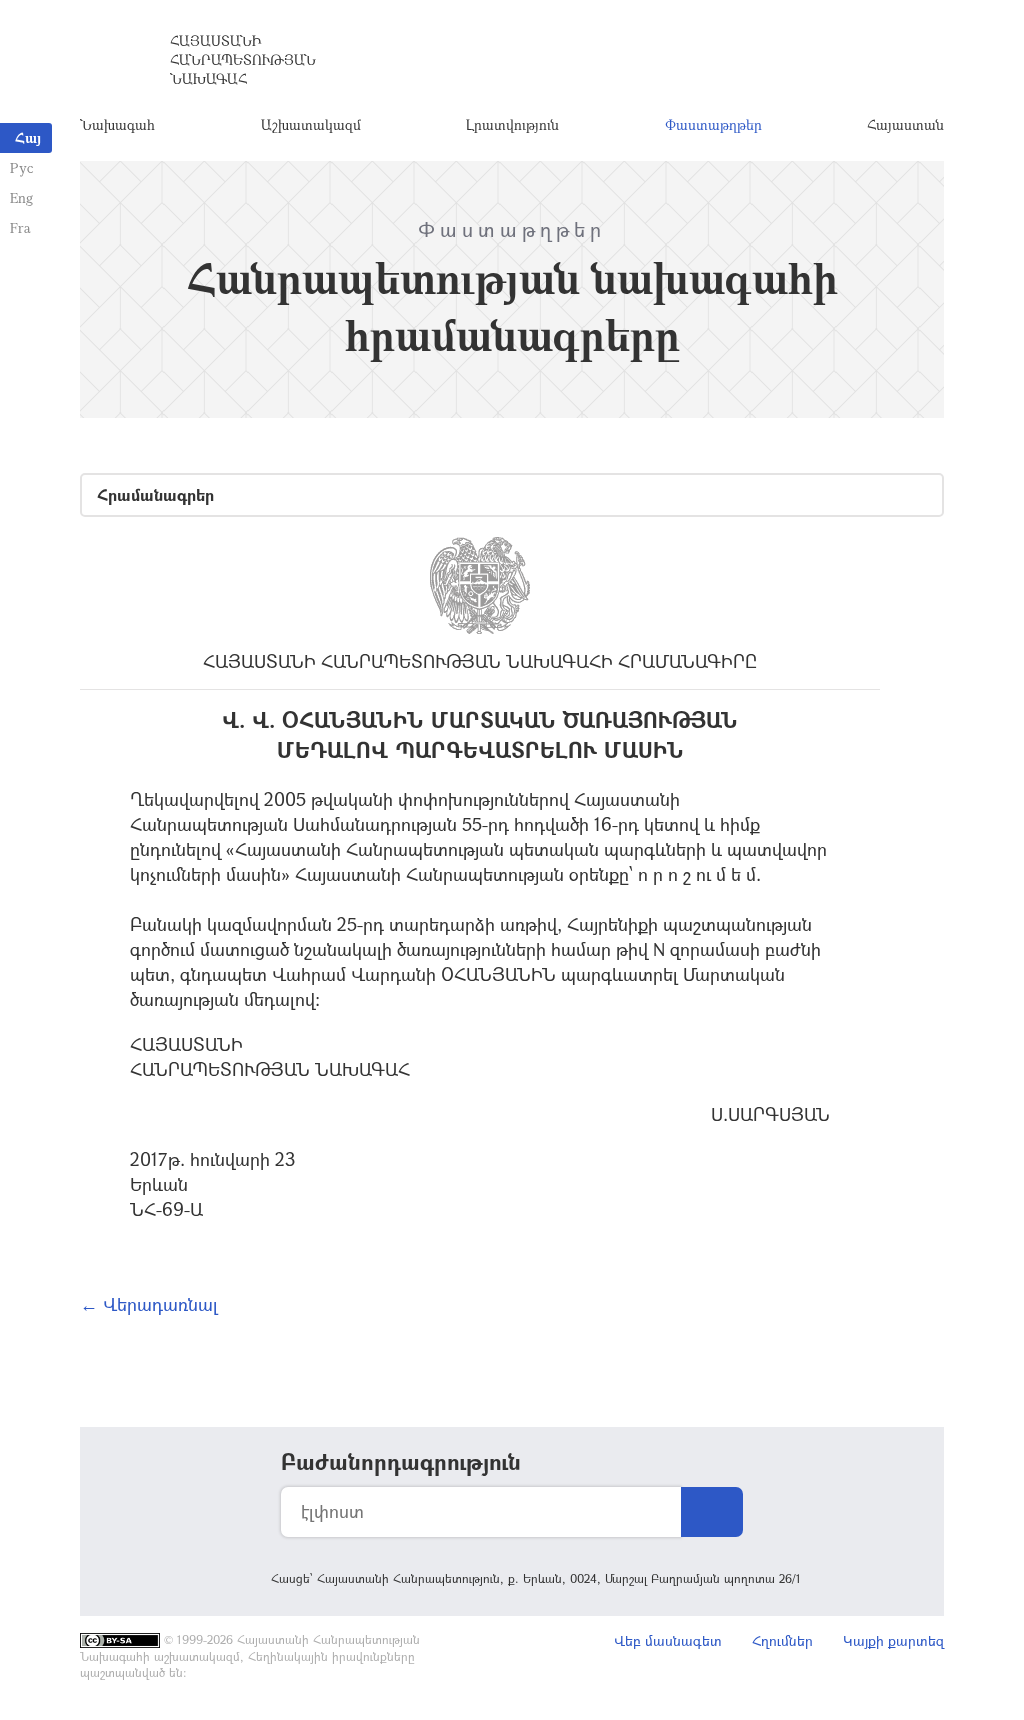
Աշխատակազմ (311, 124)
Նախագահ (117, 124)
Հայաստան (905, 124)
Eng (21, 197)
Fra (20, 227)
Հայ (28, 137)
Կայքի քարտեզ (893, 1640)
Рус (21, 167)
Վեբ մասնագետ (668, 1640)
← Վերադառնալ (149, 1304)
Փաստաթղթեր (713, 124)
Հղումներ (782, 1640)
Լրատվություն (512, 124)
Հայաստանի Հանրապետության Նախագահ (243, 59)
